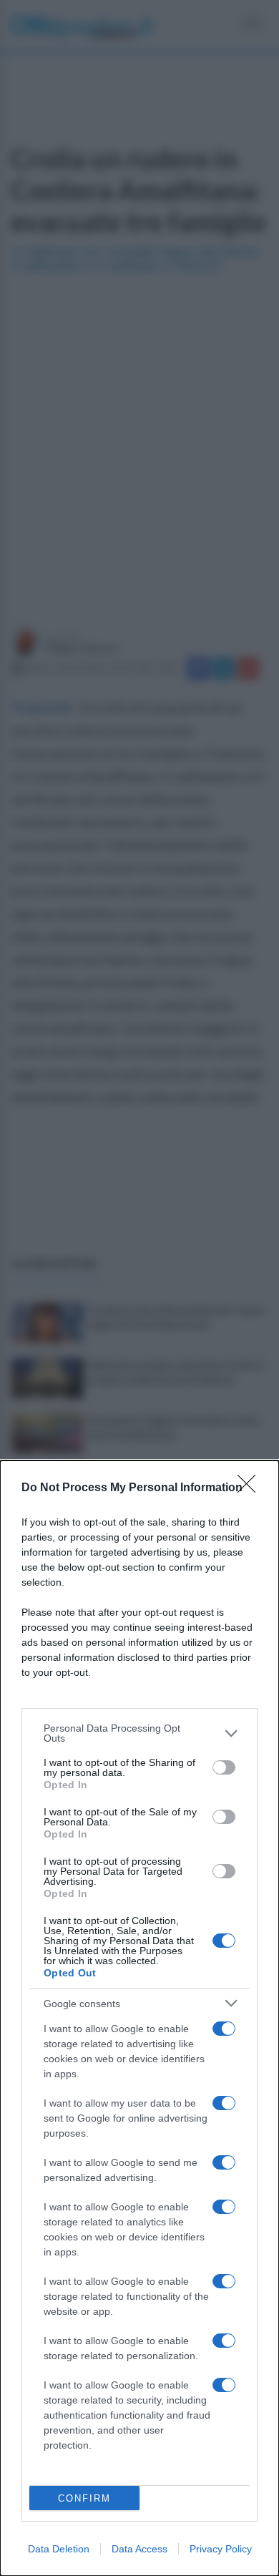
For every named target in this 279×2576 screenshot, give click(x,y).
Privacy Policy (221, 2549)
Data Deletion (59, 2549)
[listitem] (139, 1733)
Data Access (139, 2549)
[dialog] (139, 2018)
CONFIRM (84, 2498)
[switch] (224, 1767)
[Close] (251, 1488)
